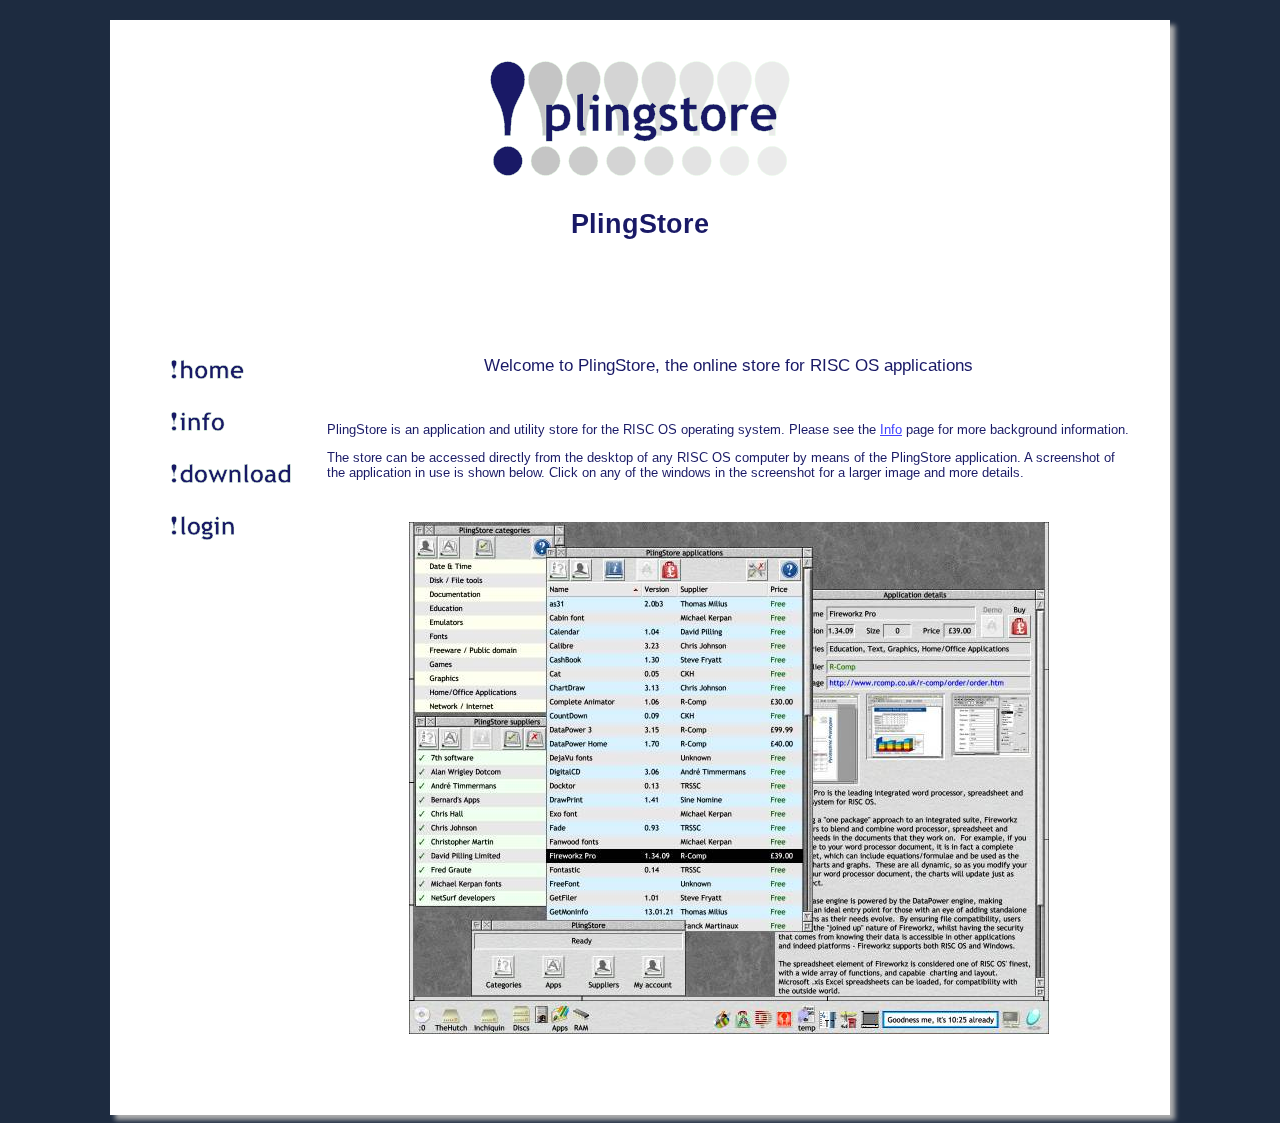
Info (891, 429)
